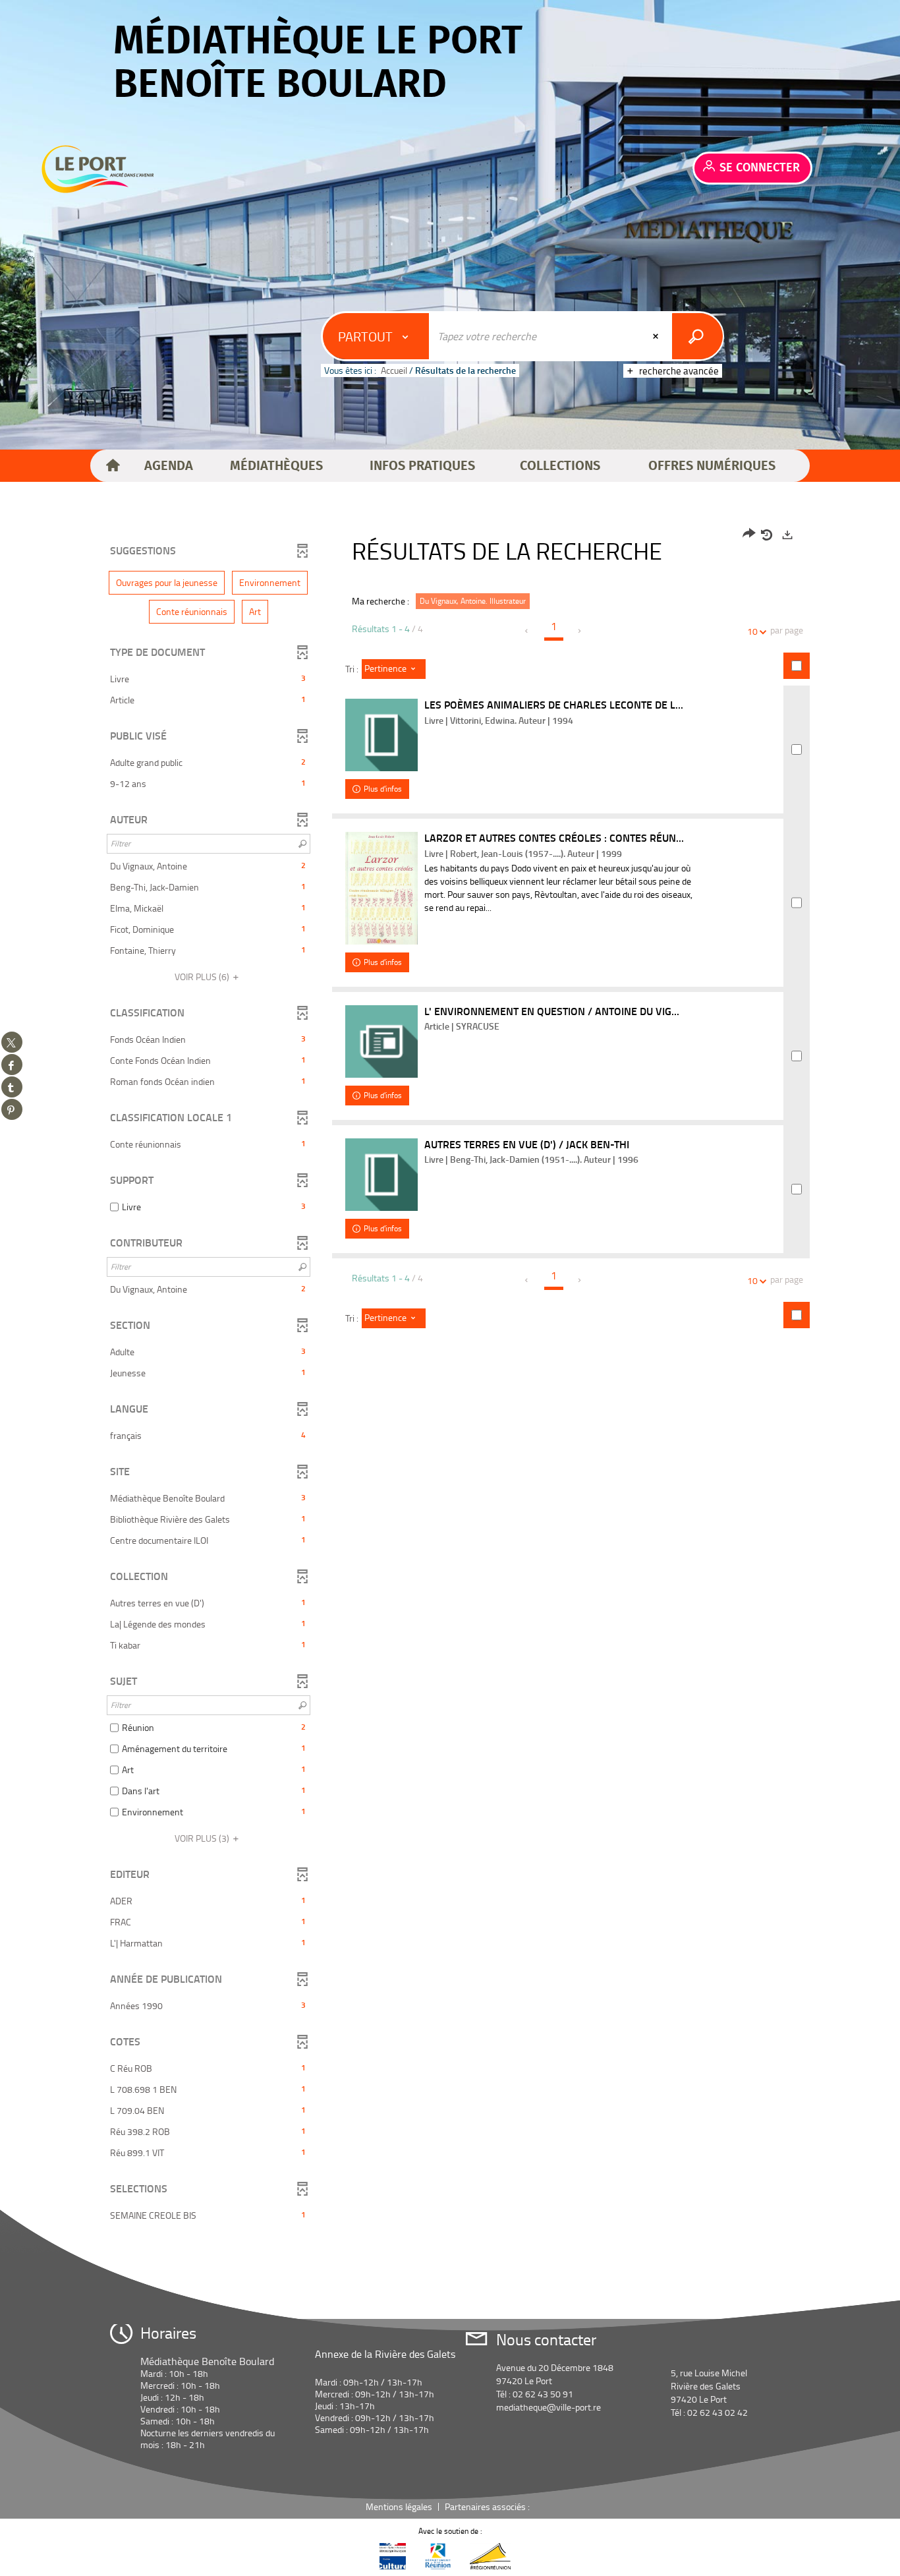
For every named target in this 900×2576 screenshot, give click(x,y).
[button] (169, 466)
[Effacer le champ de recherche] (657, 336)
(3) (203, 1838)
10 (752, 631)
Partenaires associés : (488, 2506)
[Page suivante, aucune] (580, 631)
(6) (203, 977)
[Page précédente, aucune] (527, 631)
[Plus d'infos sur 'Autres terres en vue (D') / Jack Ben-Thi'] (381, 1175)
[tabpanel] (450, 1377)
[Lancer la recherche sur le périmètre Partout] (697, 336)
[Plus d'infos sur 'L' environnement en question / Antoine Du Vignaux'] (381, 1041)
